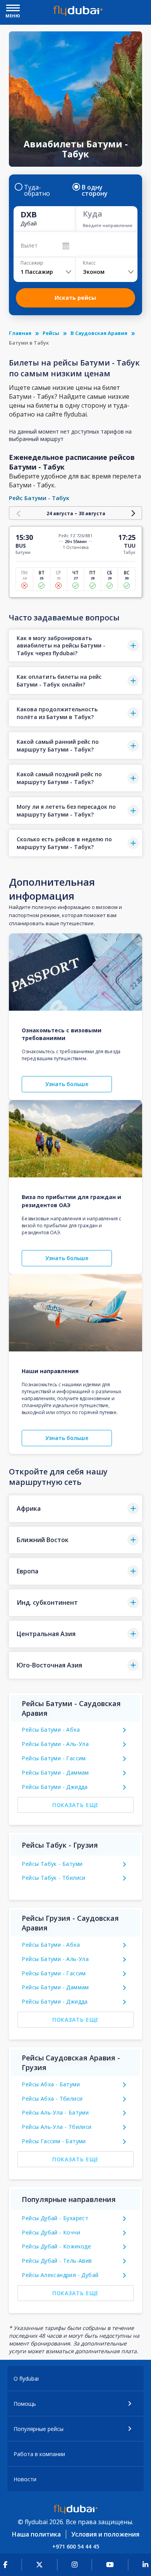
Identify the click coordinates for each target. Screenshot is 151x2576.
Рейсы (51, 333)
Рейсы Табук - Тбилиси (53, 1878)
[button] (75, 646)
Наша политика (36, 2534)
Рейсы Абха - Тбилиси (52, 2099)
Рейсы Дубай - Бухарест (55, 2218)
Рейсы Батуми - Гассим (54, 1758)
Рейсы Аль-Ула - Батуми (55, 2112)
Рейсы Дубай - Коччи (51, 2232)
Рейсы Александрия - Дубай (60, 2275)
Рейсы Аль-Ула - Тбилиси (57, 2127)
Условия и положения (105, 2534)
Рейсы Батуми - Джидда (55, 1787)
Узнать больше (67, 1084)
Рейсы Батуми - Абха (51, 1730)
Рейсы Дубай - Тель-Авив (57, 2261)
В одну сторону (95, 190)
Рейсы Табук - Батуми (52, 1864)
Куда (93, 214)
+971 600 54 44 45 (76, 2546)
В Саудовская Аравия (99, 333)
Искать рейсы (75, 298)
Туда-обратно (37, 190)
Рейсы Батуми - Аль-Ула (55, 1744)
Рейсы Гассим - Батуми (54, 2141)
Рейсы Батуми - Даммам (55, 1772)
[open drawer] (13, 9)
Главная (20, 333)
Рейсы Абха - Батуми (51, 2084)
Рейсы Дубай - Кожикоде (56, 2246)
